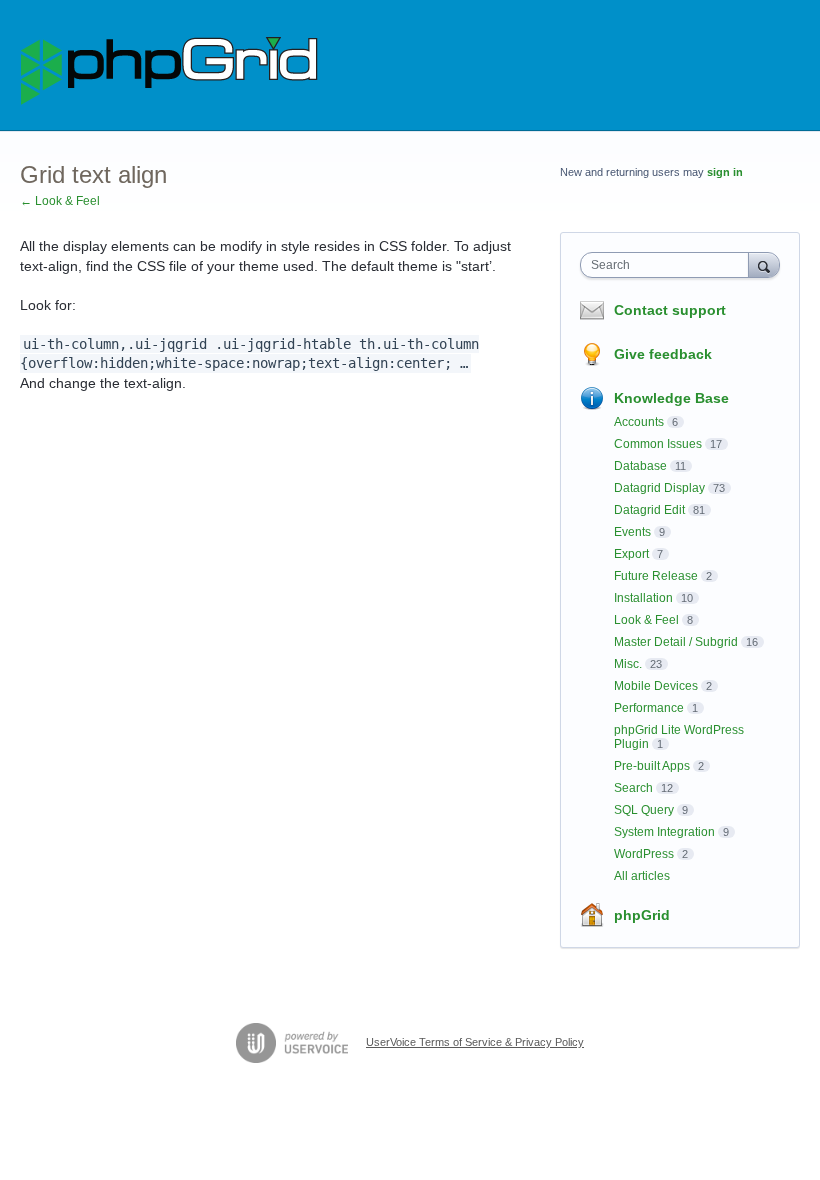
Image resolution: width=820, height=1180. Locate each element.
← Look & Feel (60, 201)
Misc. (628, 664)
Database (640, 466)
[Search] (764, 264)
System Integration (664, 832)
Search (633, 788)
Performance (649, 708)
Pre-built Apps (652, 766)
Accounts (639, 422)
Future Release (656, 576)
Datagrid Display (659, 488)
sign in (725, 172)
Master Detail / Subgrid (676, 642)
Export (631, 554)
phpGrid (642, 915)
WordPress (644, 854)
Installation (643, 598)
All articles (642, 876)
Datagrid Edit (649, 510)
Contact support (670, 310)
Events (632, 532)
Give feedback (663, 354)
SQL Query (644, 810)
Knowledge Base (671, 398)
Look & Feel (646, 620)
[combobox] (669, 265)
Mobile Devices (656, 686)
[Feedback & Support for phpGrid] (170, 65)
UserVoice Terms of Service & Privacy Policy (475, 1042)
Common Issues (658, 444)
